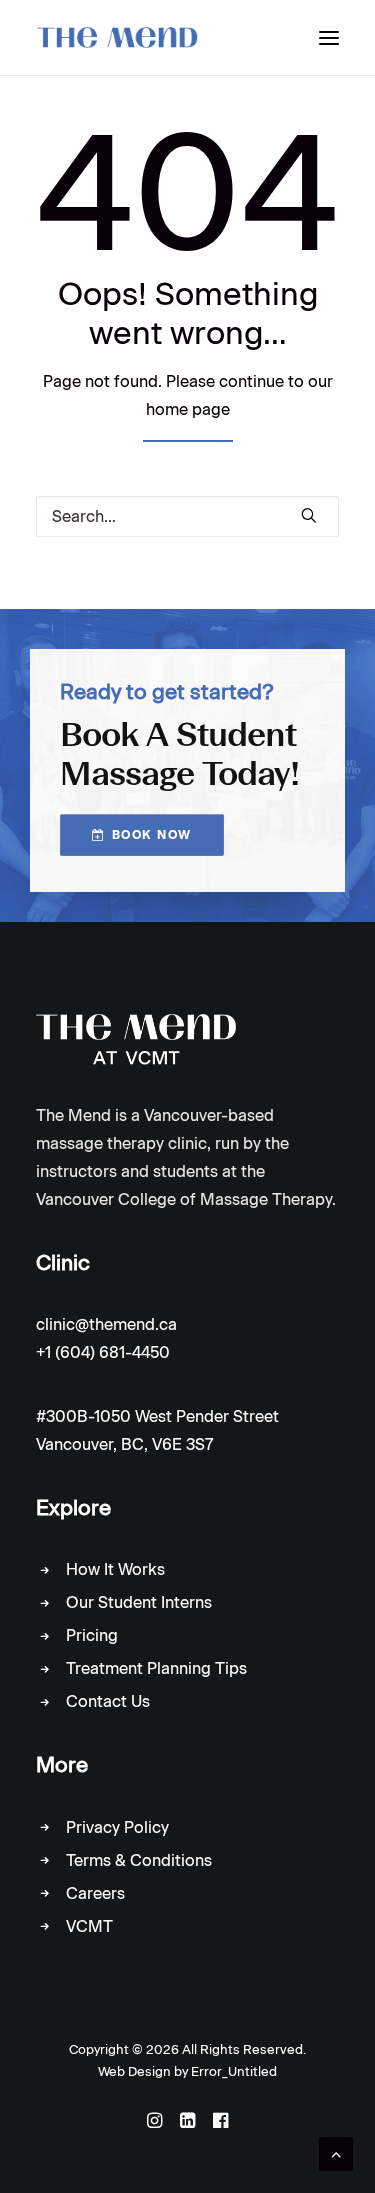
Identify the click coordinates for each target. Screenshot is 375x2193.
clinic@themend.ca (106, 1324)
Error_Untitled (234, 2071)
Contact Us (108, 1701)
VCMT (89, 1926)
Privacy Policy (117, 1827)
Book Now (152, 835)
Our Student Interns (139, 1602)
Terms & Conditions (139, 1860)
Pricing (92, 1635)
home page (188, 409)
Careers (95, 1893)
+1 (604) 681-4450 (103, 1352)
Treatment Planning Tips (156, 1668)
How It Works (115, 1569)
